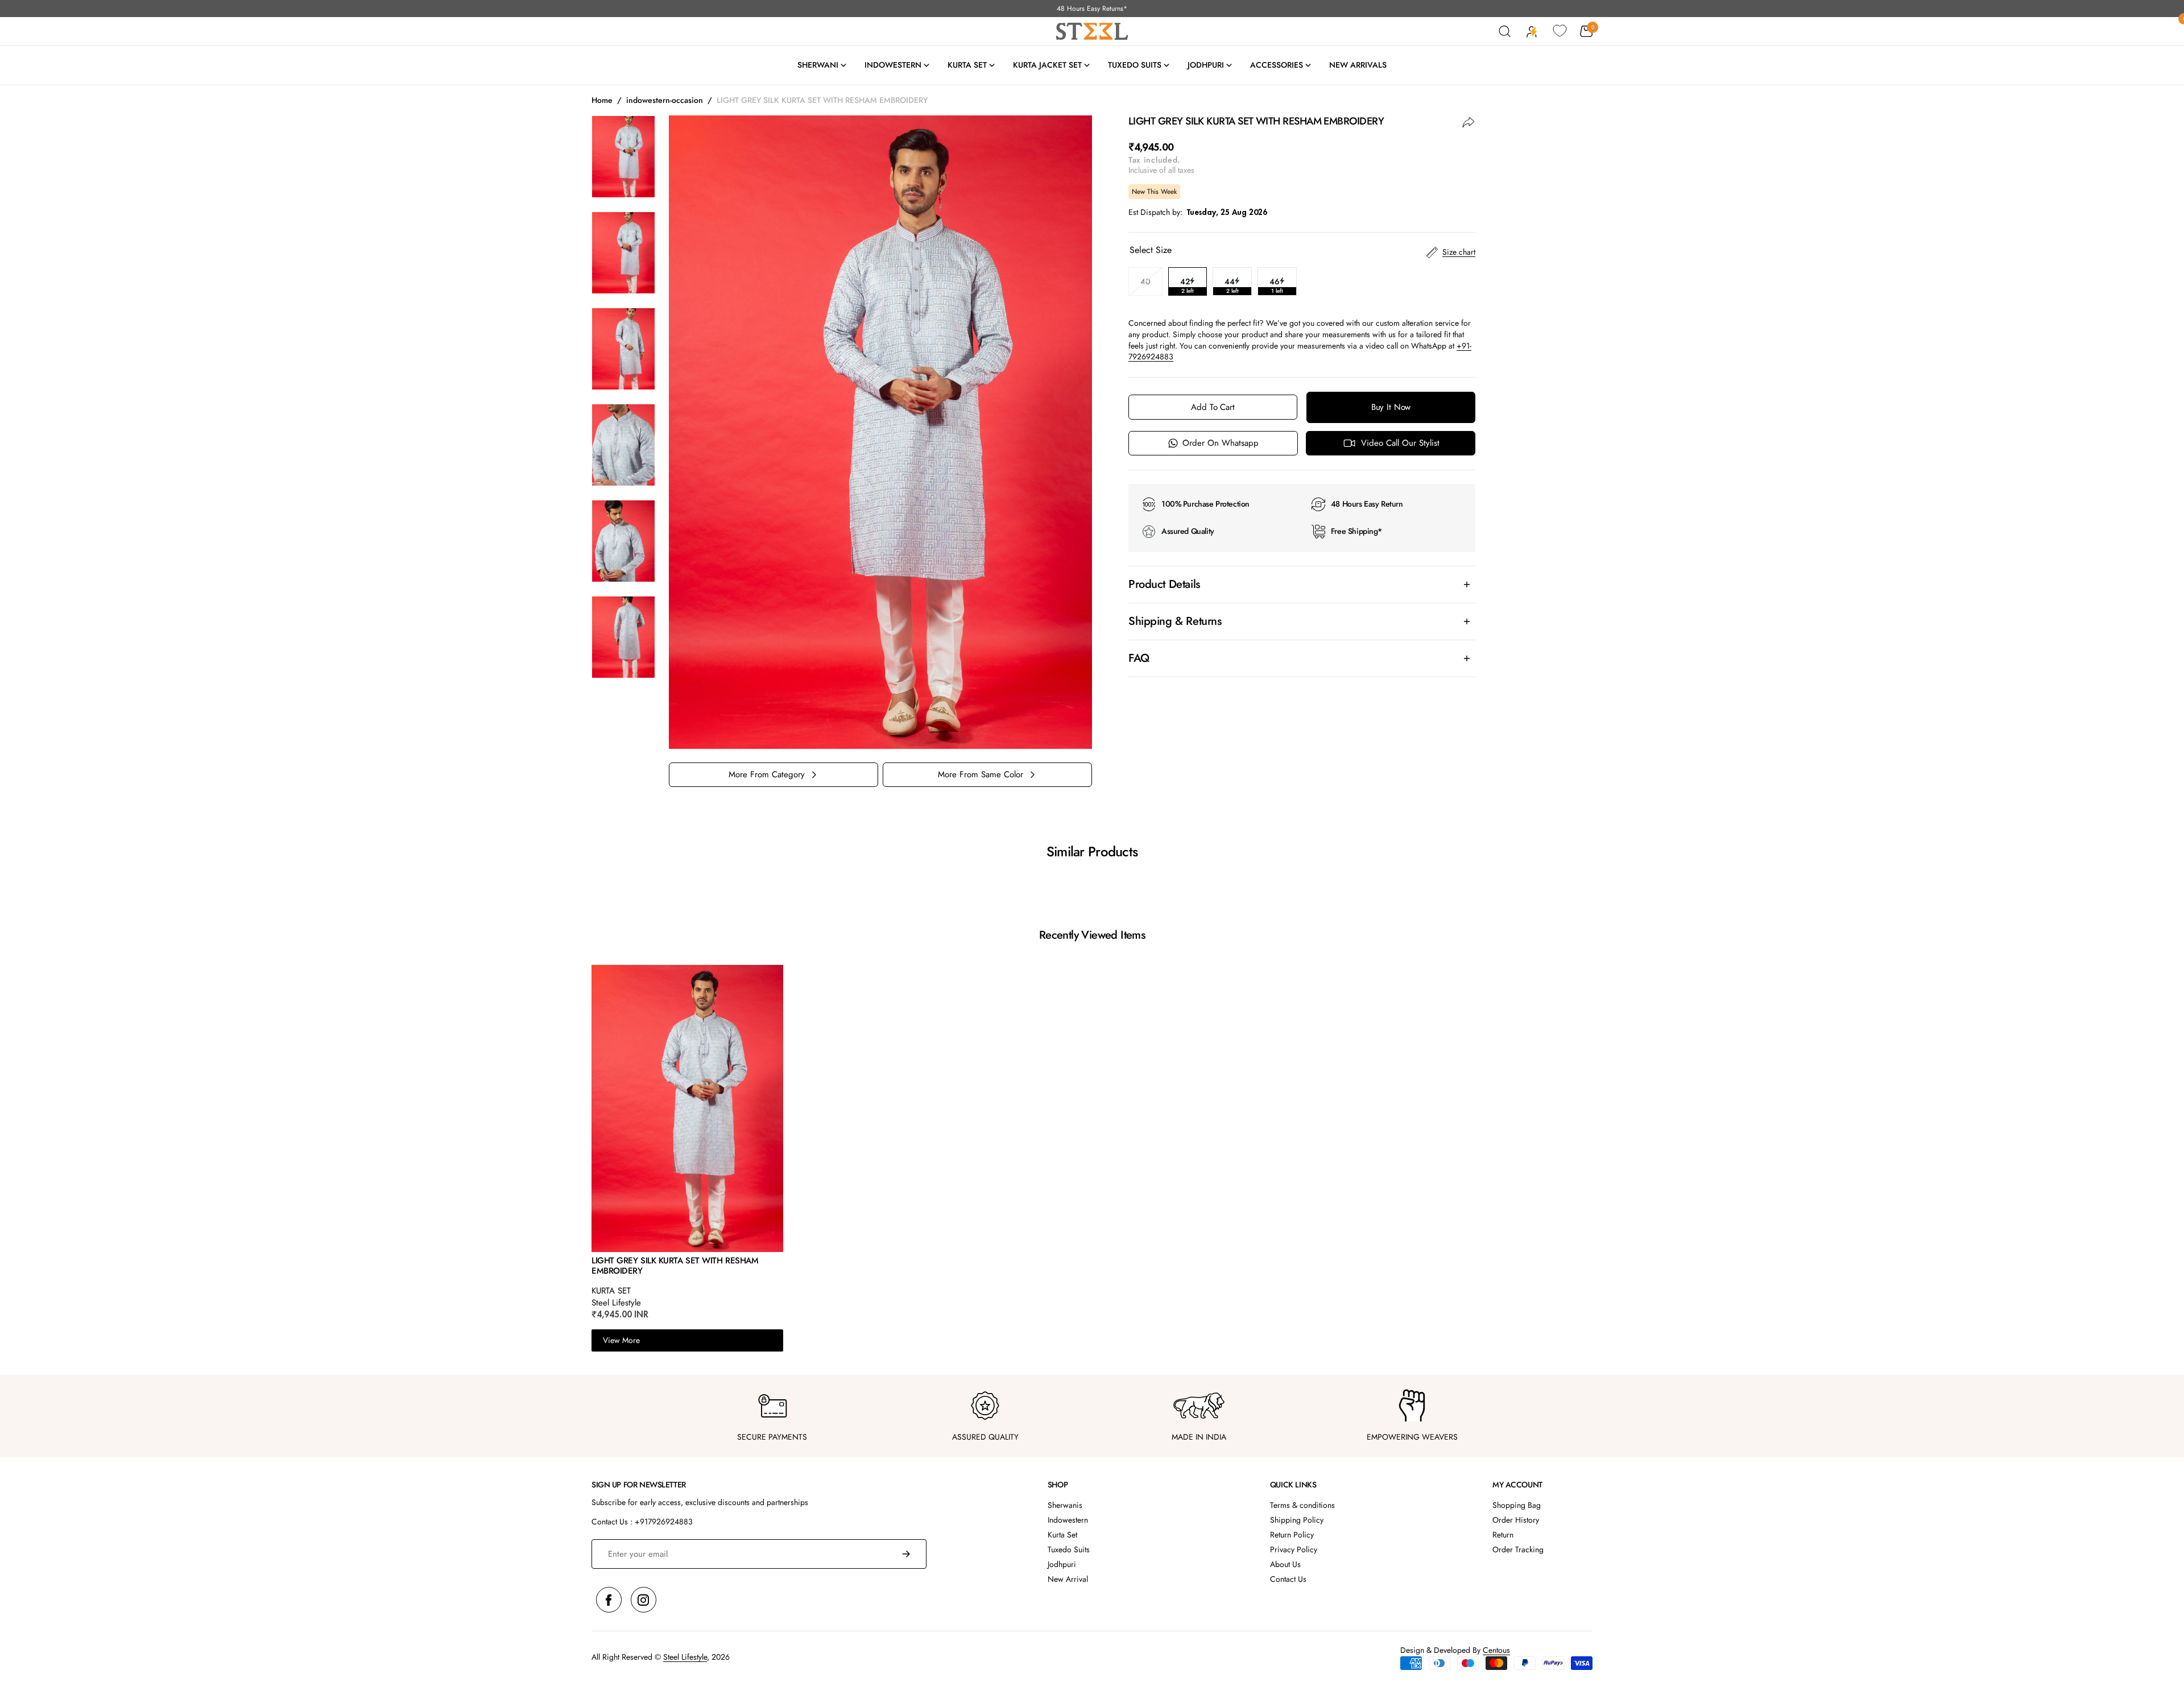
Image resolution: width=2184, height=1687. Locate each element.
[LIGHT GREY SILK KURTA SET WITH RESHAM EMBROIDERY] (687, 1110)
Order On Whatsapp (1221, 443)
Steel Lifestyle (685, 1657)
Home (602, 100)
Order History (1516, 1520)
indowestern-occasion (665, 100)
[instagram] (644, 1600)
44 (1238, 286)
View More (621, 1340)
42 (1194, 286)
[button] (1586, 31)
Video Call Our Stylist (1400, 443)
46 (1283, 286)
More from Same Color (981, 774)
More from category (767, 774)
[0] (1560, 31)
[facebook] (609, 1600)
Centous (1496, 1650)
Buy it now (1391, 407)
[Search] (1505, 31)
